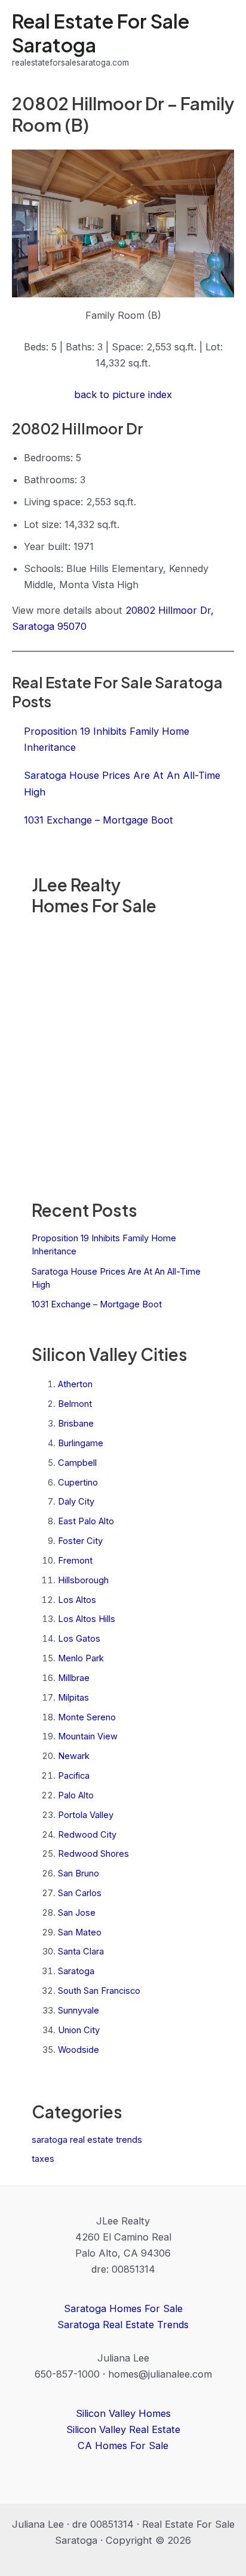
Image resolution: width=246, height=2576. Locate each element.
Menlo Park (81, 1658)
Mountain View (88, 1736)
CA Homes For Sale (123, 2446)
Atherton (75, 1384)
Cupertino (78, 1483)
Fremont (75, 1561)
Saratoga (76, 1971)
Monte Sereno (87, 1717)
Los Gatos (79, 1639)
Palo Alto (76, 1795)
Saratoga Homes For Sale (123, 2308)
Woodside (79, 2050)
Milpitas (73, 1698)
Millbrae (74, 1678)
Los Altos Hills (87, 1619)
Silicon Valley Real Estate (123, 2429)
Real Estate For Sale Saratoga (101, 32)
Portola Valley (86, 1815)
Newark (74, 1756)
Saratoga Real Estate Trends (123, 2325)
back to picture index (123, 394)
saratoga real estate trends (87, 2140)
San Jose (77, 1913)
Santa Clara (81, 1952)
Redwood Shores (93, 1854)
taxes (43, 2159)
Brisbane (76, 1424)
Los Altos (77, 1600)
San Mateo (80, 1932)
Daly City (76, 1502)
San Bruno (79, 1873)
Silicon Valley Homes (123, 2413)
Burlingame (81, 1443)
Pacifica (74, 1776)
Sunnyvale (79, 2011)
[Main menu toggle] (221, 40)
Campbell (77, 1463)
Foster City (80, 1541)
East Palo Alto (86, 1521)
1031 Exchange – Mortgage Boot (97, 1304)
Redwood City (87, 1835)
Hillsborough (83, 1580)
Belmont (75, 1404)
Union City (79, 2030)
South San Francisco (99, 1991)
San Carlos (80, 1893)
